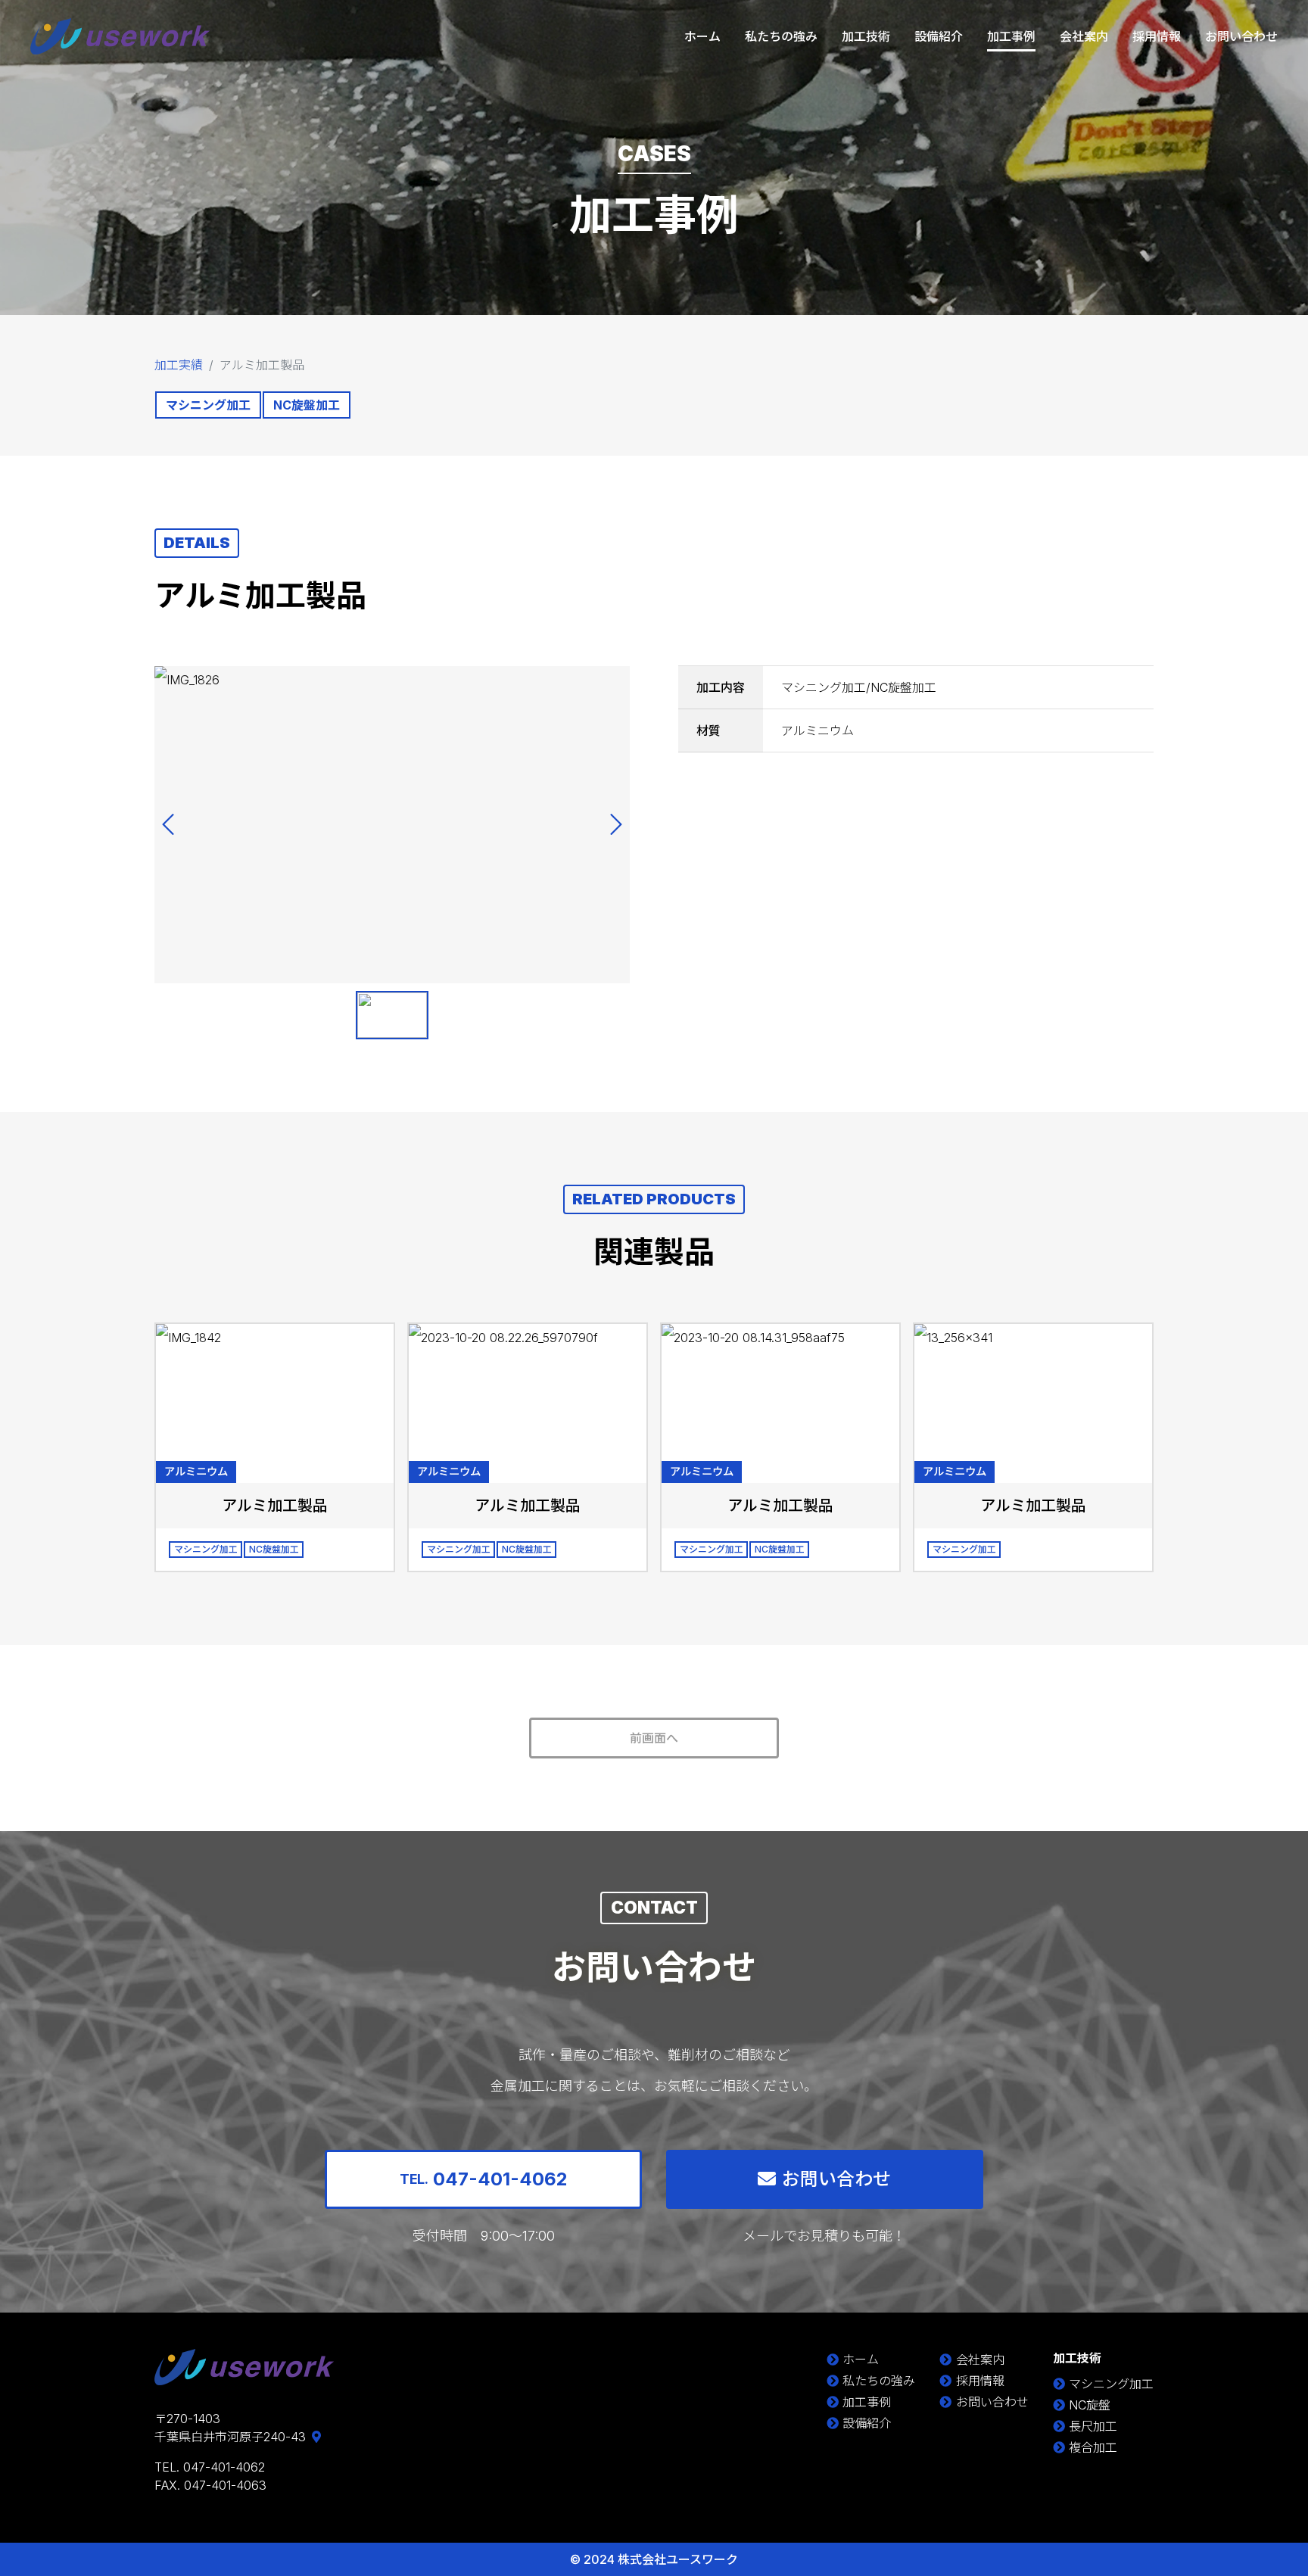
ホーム (702, 36)
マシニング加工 (1111, 2384)
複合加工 (1093, 2447)
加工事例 (1011, 36)
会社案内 (1084, 36)
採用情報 (1157, 36)
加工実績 (179, 365)
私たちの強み (781, 36)
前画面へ (654, 1738)
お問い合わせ (1241, 36)
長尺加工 (1093, 2426)
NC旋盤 (1090, 2405)
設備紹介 (939, 36)
